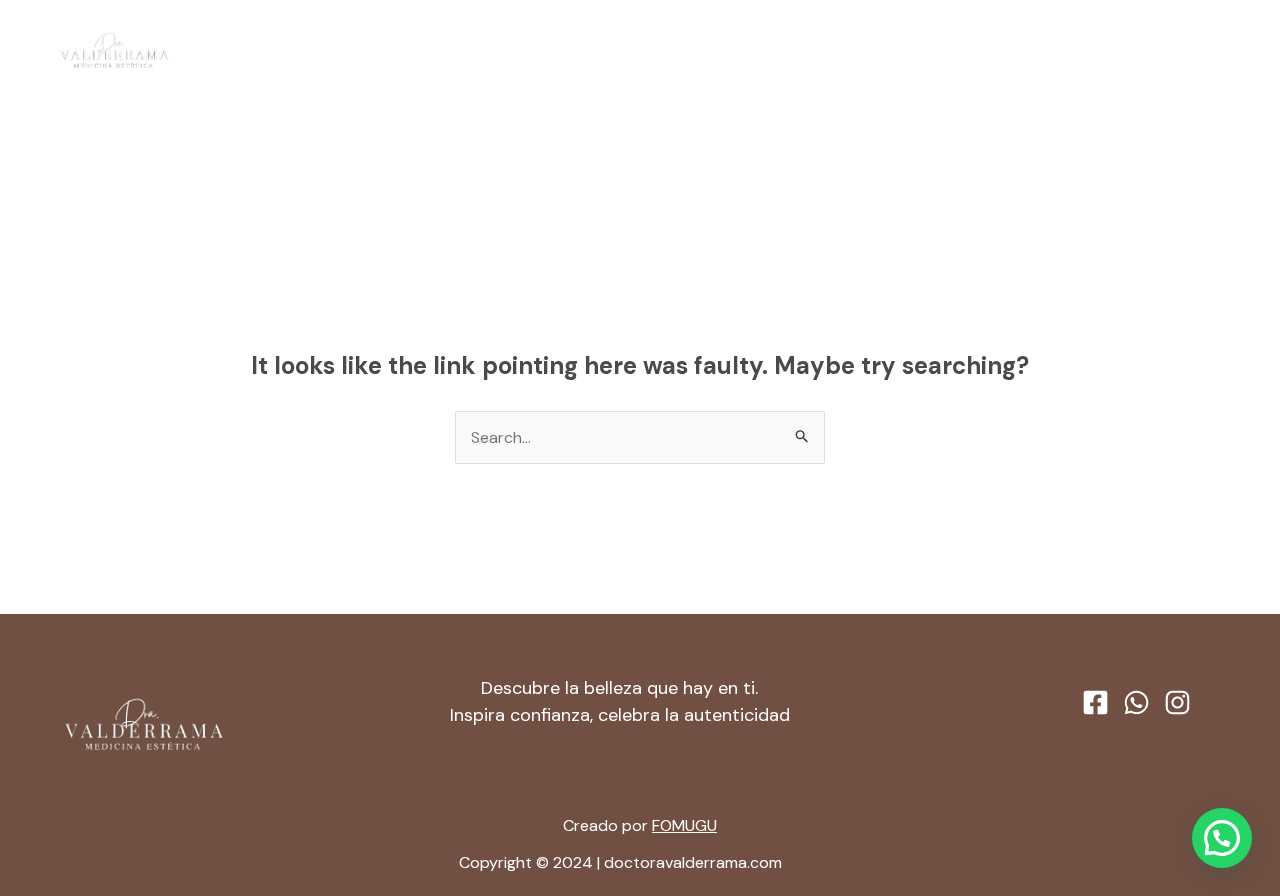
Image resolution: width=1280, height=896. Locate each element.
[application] (709, 51)
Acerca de (564, 50)
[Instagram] (1227, 52)
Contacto (787, 50)
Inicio (475, 50)
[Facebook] (1151, 52)
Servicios (666, 50)
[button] (1222, 838)
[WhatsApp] (1189, 52)
